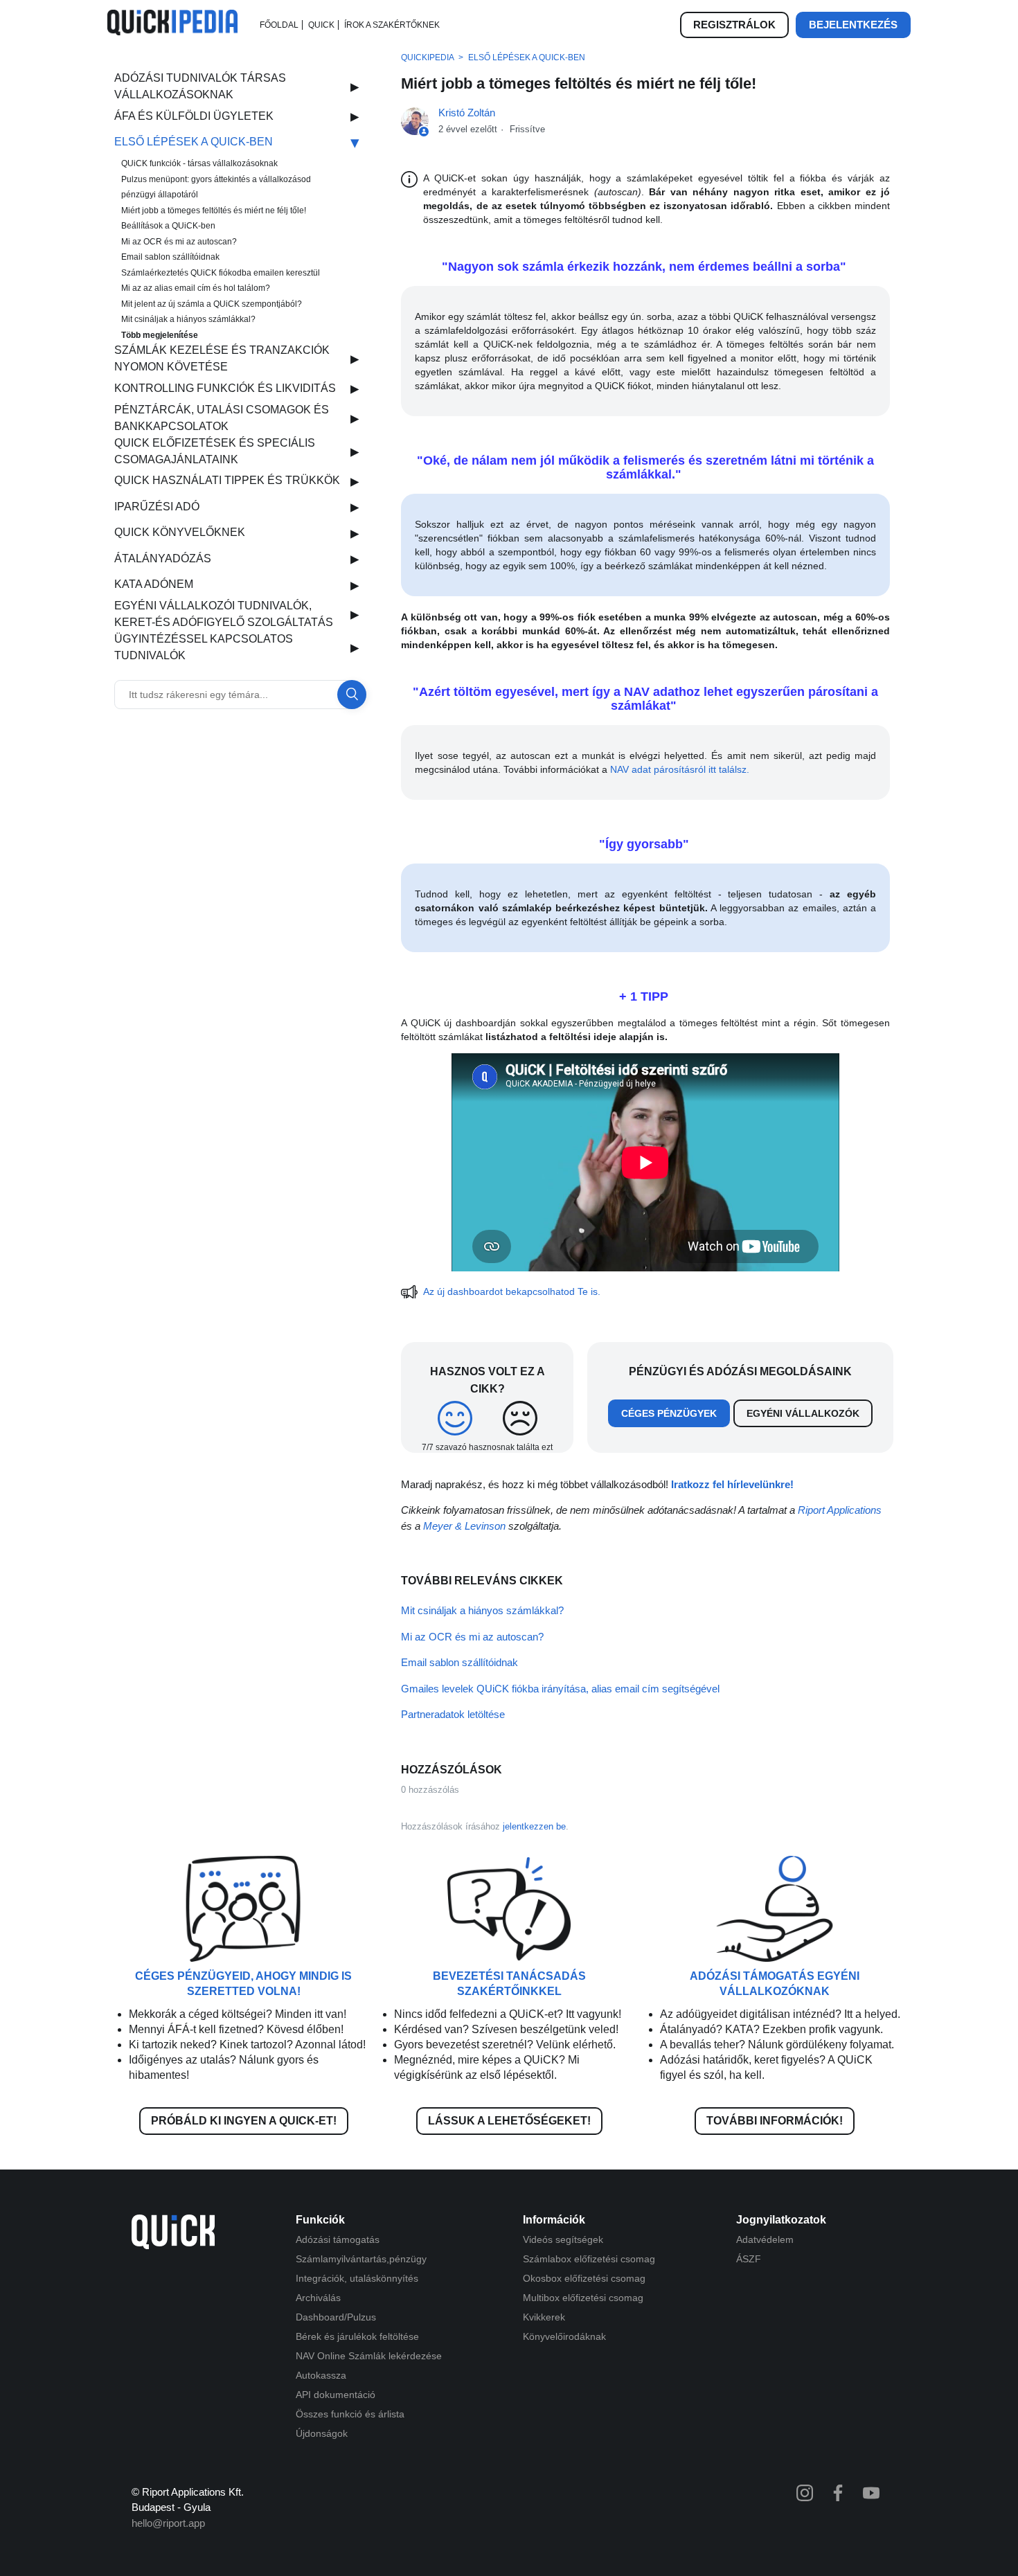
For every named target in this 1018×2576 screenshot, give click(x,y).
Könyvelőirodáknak (564, 2336)
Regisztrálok (734, 25)
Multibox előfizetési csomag (583, 2298)
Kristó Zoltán (467, 113)
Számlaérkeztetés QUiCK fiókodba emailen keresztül (221, 273)
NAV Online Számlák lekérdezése (369, 2356)
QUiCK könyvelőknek (180, 532)
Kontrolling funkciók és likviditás (225, 388)
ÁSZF (749, 2259)
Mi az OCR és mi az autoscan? (179, 242)
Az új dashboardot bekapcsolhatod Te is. (513, 1291)
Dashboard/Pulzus (336, 2317)
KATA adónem (154, 584)
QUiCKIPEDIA (427, 57)
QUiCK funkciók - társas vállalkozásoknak (199, 163)
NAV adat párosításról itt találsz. (681, 769)
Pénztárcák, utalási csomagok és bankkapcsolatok (222, 418)
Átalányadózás (163, 558)
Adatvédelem (765, 2239)
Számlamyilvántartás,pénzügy (361, 2259)
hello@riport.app (168, 2523)
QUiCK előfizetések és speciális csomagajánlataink (215, 451)
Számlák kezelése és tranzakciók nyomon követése (222, 358)
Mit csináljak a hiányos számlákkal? (188, 319)
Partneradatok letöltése (453, 1714)
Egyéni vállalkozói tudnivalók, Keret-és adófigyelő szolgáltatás (224, 614)
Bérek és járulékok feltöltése (357, 2336)
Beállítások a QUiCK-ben (168, 226)
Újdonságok (322, 2433)
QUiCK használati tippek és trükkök (227, 480)
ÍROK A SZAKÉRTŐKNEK (392, 25)
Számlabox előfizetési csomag (589, 2259)
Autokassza (321, 2375)
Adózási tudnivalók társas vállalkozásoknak (200, 86)
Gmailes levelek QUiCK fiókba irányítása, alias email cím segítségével (560, 1689)
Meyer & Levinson (464, 1526)
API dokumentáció (336, 2395)
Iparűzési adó (157, 507)
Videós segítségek (563, 2239)
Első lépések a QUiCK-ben (194, 142)
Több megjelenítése (160, 335)
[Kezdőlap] (172, 32)
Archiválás (318, 2298)
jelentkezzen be (534, 1826)
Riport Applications (840, 1510)
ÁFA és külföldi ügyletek (194, 116)
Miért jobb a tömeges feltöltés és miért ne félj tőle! (214, 211)
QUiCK (321, 25)
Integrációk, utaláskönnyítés (357, 2278)
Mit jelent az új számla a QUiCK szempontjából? (212, 304)
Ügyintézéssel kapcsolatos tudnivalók (204, 647)
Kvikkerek (544, 2317)
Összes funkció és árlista (350, 2414)
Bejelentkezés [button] (853, 25)
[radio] (455, 1418)
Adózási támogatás (338, 2239)
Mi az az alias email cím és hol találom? (196, 288)
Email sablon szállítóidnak (170, 257)
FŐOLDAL (279, 25)
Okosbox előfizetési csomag (584, 2278)
